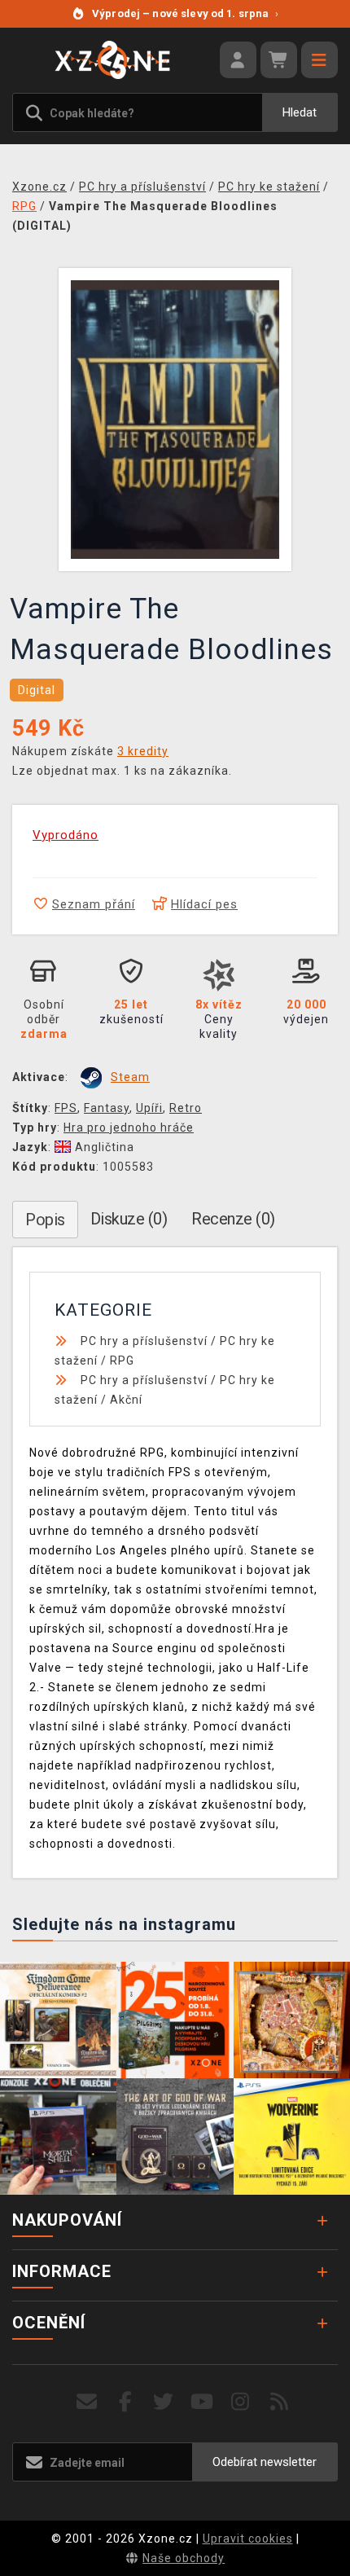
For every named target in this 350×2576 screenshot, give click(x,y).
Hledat (300, 112)
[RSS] (280, 2402)
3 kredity (143, 751)
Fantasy (107, 1108)
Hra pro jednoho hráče (129, 1128)
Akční (126, 1400)
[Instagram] (241, 2402)
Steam (130, 1077)
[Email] (87, 2402)
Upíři (149, 1108)
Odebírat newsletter (265, 2462)
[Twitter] (164, 2402)
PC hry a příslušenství (144, 1341)
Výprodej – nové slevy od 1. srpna (185, 13)
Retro (186, 1108)
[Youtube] (202, 2402)
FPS (66, 1108)
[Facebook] (126, 2402)
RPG (122, 1361)
